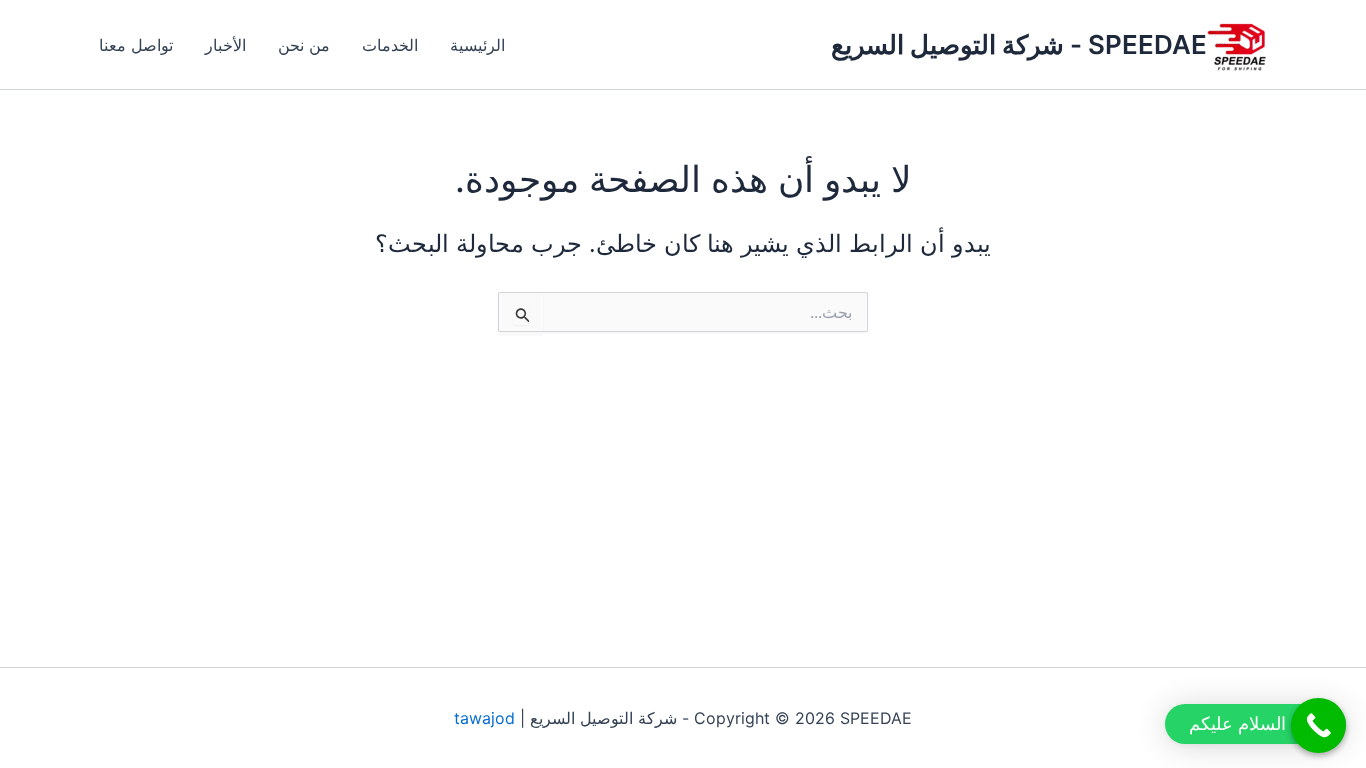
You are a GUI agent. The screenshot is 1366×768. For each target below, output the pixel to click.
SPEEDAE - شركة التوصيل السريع (1019, 44)
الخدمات (390, 45)
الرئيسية (477, 45)
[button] (1255, 724)
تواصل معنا (136, 45)
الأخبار (225, 45)
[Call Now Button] (1318, 725)
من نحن (304, 45)
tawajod (484, 718)
